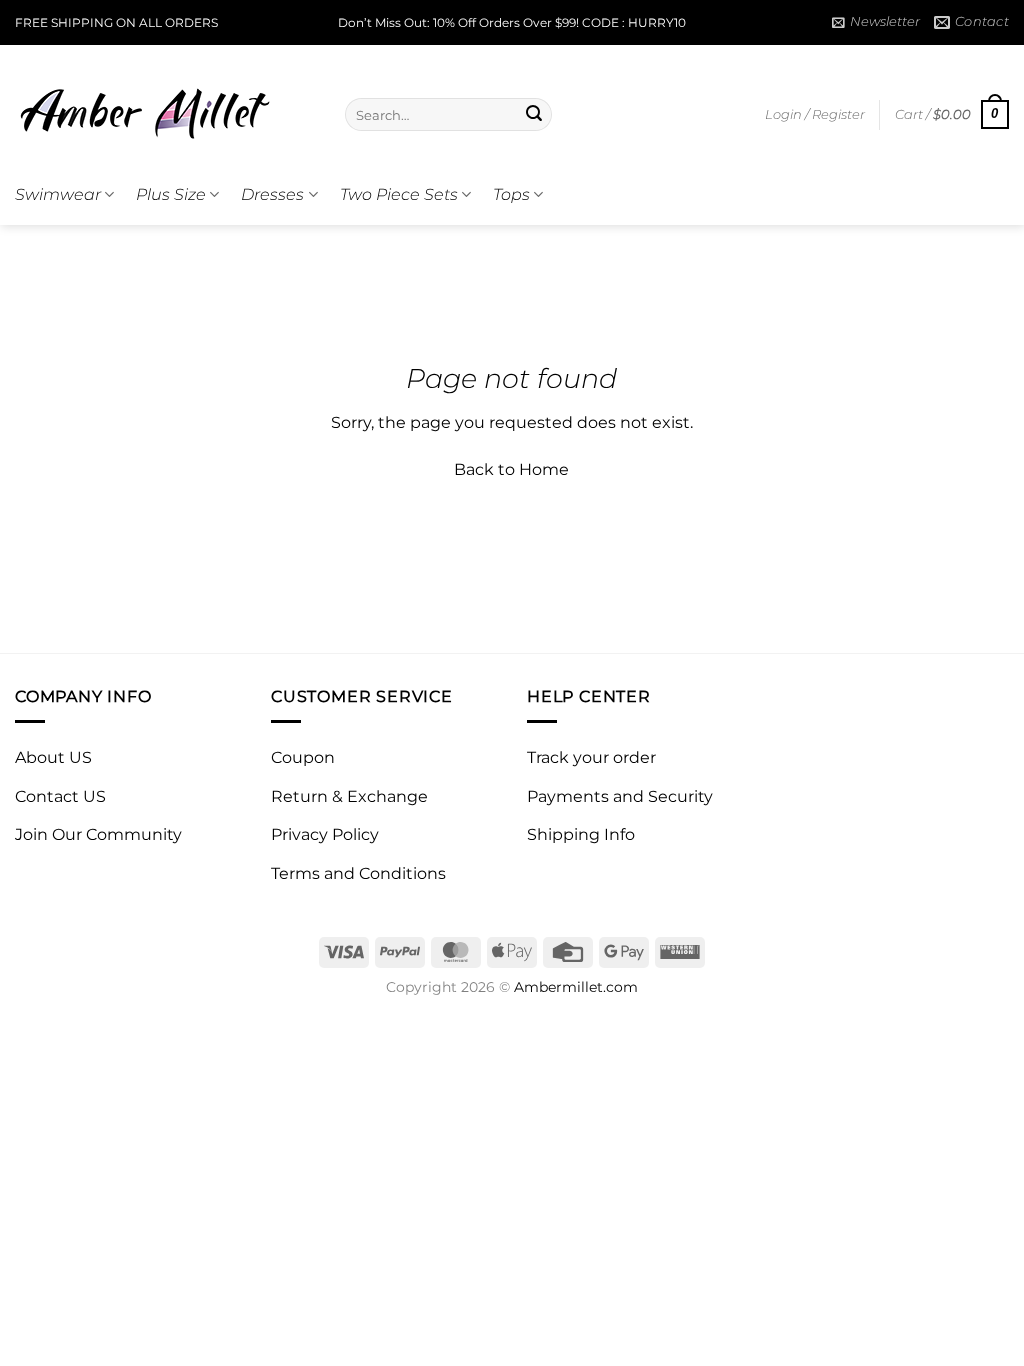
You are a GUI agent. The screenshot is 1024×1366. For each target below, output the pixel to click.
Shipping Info (581, 834)
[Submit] (534, 115)
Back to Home (511, 469)
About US (53, 757)
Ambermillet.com (576, 987)
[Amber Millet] (165, 105)
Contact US (60, 796)
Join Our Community (98, 834)
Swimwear (58, 194)
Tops (511, 194)
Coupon (303, 757)
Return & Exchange (349, 796)
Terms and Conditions (358, 873)
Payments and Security (620, 796)
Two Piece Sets (399, 194)
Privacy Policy (325, 834)
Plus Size (171, 194)
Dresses (272, 194)
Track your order (591, 757)
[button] (876, 22)
